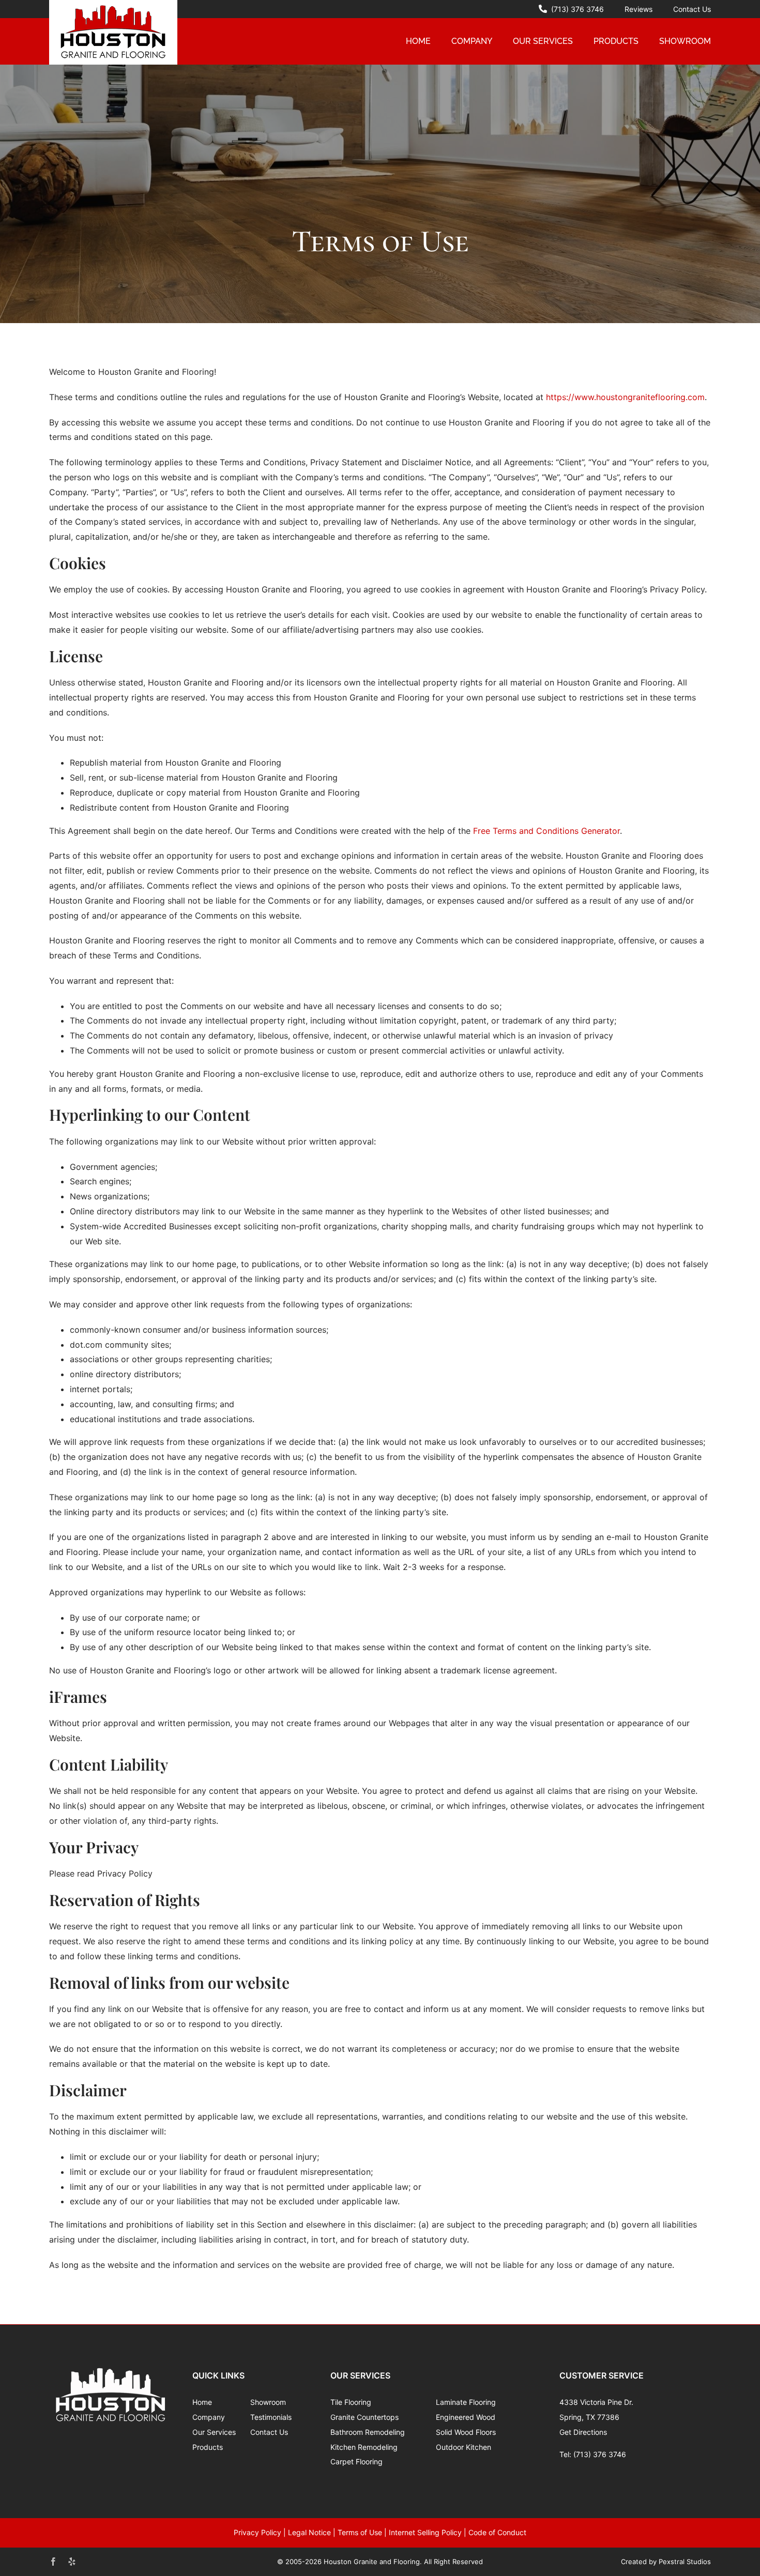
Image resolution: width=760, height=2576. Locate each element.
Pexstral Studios (685, 2562)
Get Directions (583, 2432)
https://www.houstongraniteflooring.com (625, 397)
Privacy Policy (257, 2532)
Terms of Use (360, 2532)
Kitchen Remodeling (364, 2447)
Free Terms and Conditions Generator (546, 831)
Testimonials (271, 2417)
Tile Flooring (351, 2402)
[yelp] (72, 2562)
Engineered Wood (466, 2417)
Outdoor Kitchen (463, 2447)
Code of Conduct (497, 2532)
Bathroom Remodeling (368, 2432)
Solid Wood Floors (466, 2432)
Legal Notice (309, 2532)
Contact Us (269, 2432)
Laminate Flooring (466, 2402)
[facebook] (53, 2562)
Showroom (268, 2402)
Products (208, 2447)
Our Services (214, 2432)
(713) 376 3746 (600, 2454)
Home (202, 2402)
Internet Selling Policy (425, 2532)
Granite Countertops (364, 2417)
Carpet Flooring (356, 2461)
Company (209, 2417)
